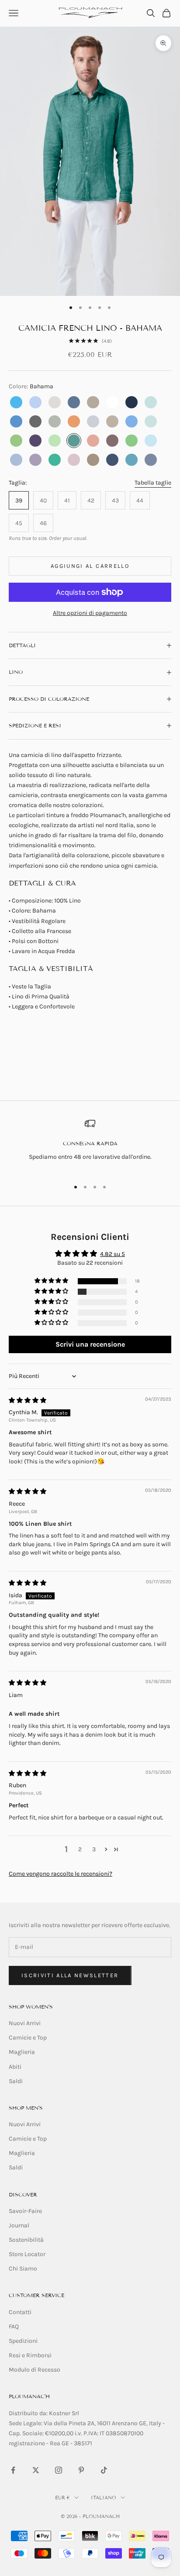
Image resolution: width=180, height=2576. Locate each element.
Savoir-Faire (25, 2211)
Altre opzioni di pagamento (90, 613)
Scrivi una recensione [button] (90, 1344)
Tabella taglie (153, 483)
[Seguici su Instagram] (59, 2470)
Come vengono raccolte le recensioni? (61, 1874)
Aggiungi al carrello (90, 566)
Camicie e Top (28, 2038)
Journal (19, 2225)
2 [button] (80, 1849)
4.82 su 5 (112, 1254)
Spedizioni (23, 2341)
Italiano (104, 2498)
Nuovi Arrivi (25, 2023)
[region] (90, 1145)
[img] (28, 1400)
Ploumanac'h (29, 2396)
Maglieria (22, 2052)
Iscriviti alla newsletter (70, 1975)
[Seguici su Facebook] (13, 2470)
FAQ (14, 2327)
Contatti (20, 2312)
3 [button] (94, 1849)
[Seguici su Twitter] (36, 2470)
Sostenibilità (26, 2240)
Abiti (15, 2067)
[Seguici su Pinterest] (81, 2470)
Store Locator (27, 2254)
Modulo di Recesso (35, 2370)
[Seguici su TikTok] (104, 2470)
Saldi (16, 2081)
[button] (52, 1281)
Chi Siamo (23, 2269)
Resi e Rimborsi (30, 2355)
